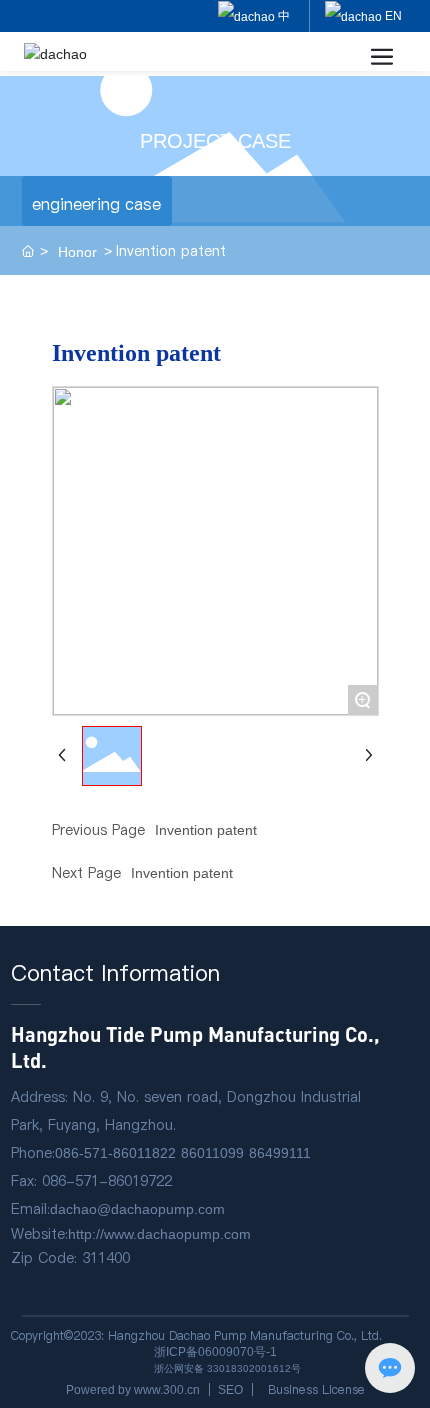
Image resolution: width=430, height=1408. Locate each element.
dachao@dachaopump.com (137, 1209)
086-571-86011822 (115, 1153)
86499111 (280, 1153)
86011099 (212, 1153)
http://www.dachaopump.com (159, 1234)
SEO (230, 1390)
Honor (77, 252)
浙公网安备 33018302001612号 (227, 1368)
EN (392, 16)
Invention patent (206, 830)
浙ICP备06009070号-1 (215, 1352)
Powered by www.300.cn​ (133, 1390)
